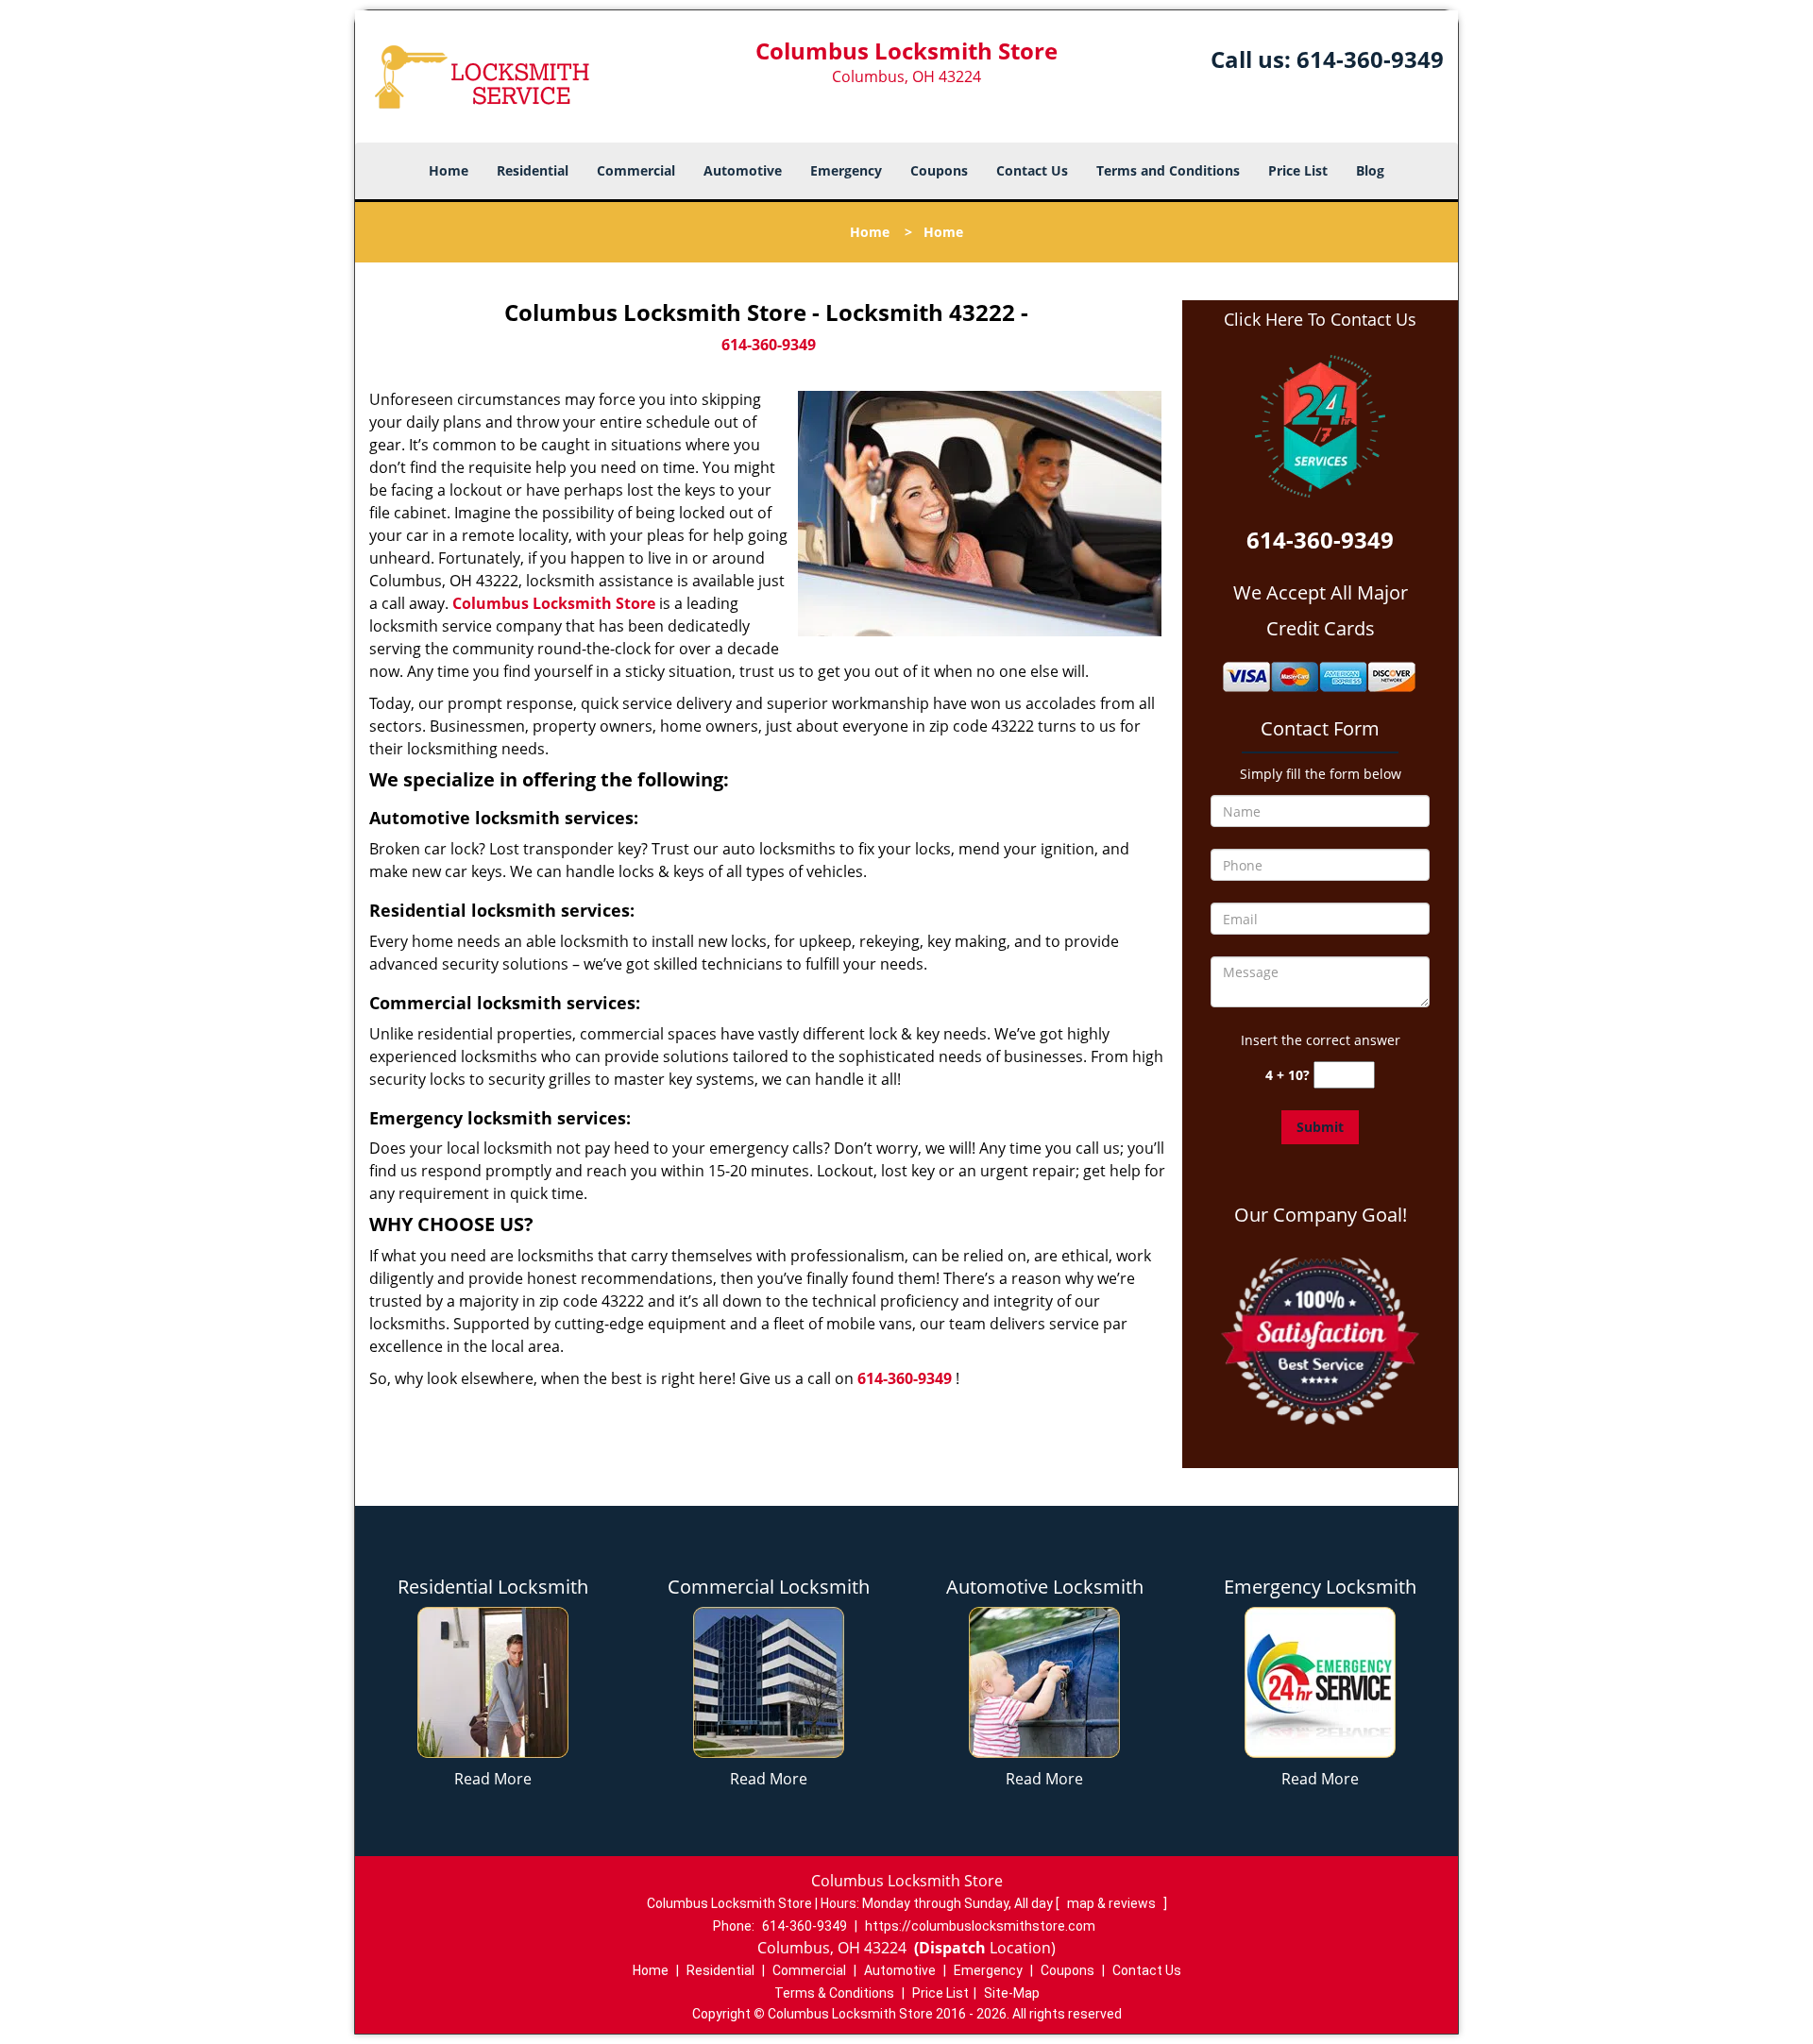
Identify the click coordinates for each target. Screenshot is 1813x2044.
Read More (493, 1779)
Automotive (743, 170)
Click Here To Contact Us (1320, 320)
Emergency (846, 170)
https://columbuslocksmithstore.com (980, 1926)
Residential (533, 170)
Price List (1298, 170)
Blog (1370, 170)
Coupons (939, 170)
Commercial (636, 170)
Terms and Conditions (1168, 170)
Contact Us (1032, 170)
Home (449, 170)
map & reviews (1113, 1903)
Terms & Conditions (834, 1993)
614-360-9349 (1370, 59)
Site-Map (1012, 1993)
